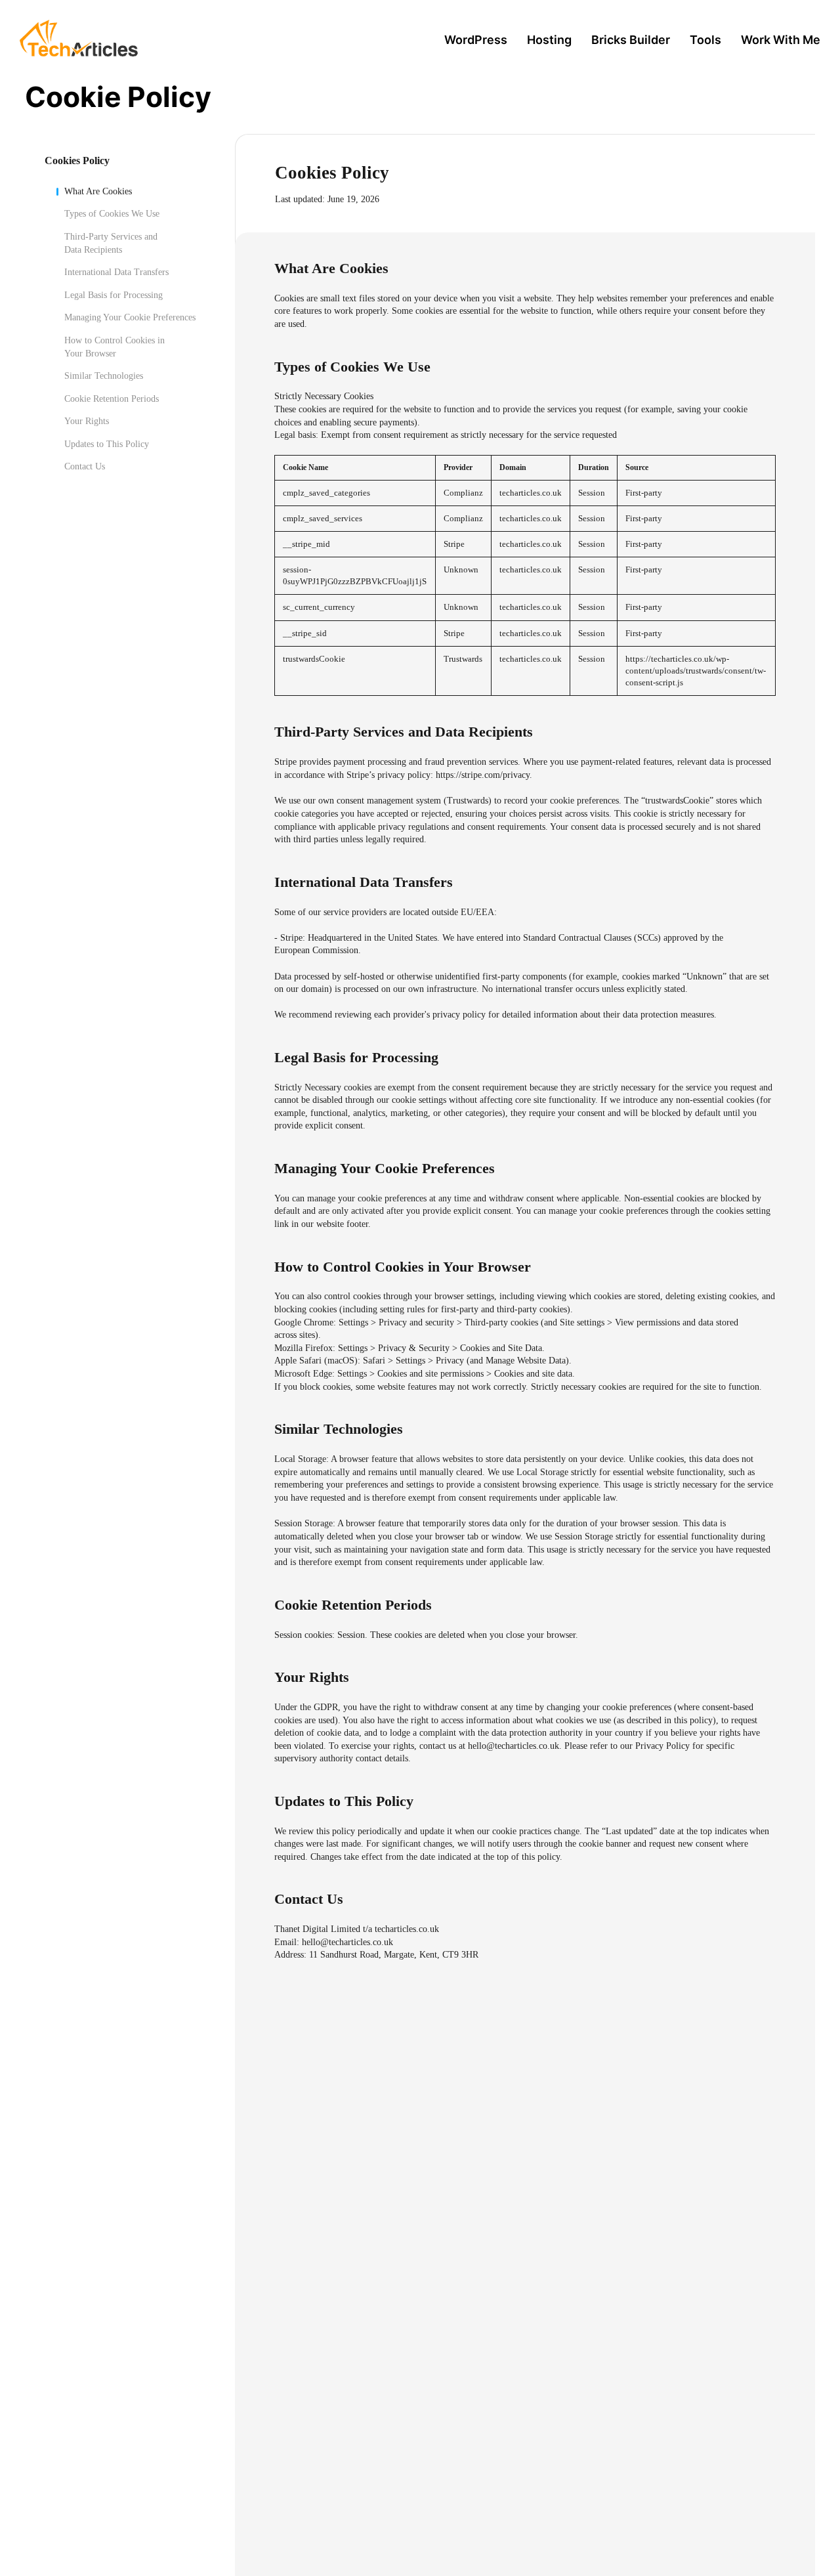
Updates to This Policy (107, 443)
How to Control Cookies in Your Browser (115, 346)
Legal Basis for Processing (114, 294)
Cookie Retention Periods (112, 398)
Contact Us (85, 466)
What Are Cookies (98, 191)
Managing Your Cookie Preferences (130, 317)
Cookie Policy (118, 97)
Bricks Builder (631, 40)
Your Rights (87, 421)
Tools (705, 40)
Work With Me (781, 40)
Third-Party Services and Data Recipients (111, 243)
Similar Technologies (104, 375)
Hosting (549, 40)
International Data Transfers (116, 271)
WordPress (476, 40)
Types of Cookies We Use (112, 214)
